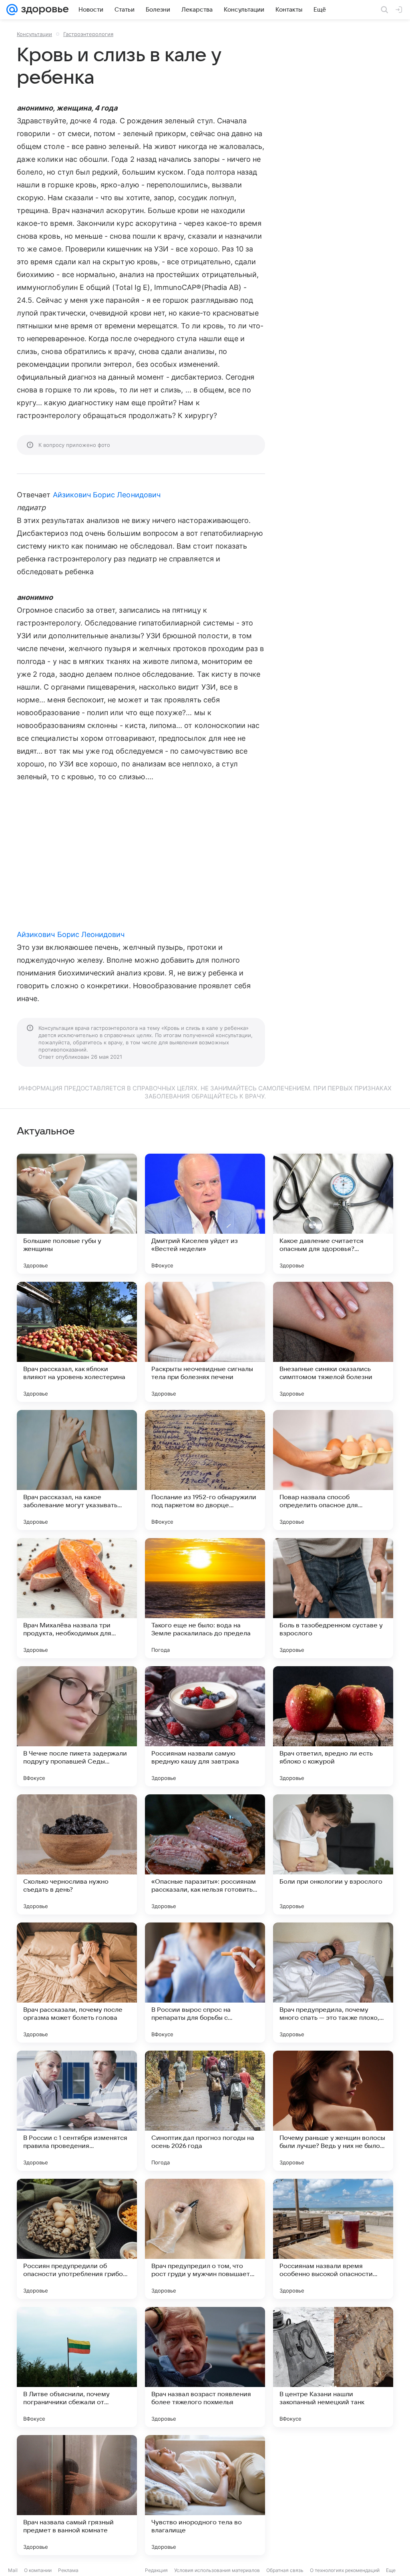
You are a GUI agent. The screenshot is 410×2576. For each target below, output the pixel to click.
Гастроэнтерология (88, 34)
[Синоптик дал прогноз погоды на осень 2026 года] (205, 2111)
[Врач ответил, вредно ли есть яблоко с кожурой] (333, 1726)
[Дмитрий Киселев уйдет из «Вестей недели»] (205, 1214)
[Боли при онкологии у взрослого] (333, 1854)
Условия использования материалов (217, 2570)
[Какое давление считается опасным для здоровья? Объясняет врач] (333, 1214)
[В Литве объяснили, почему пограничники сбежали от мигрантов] (77, 2367)
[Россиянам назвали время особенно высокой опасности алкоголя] (333, 2239)
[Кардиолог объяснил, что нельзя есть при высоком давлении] (333, 2495)
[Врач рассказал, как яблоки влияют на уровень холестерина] (77, 1342)
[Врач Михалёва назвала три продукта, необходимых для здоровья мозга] (77, 1598)
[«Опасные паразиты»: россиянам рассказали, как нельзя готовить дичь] (205, 1854)
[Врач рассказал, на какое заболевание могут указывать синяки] (77, 1470)
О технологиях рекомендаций (345, 2570)
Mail (13, 2570)
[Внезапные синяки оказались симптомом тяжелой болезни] (333, 1342)
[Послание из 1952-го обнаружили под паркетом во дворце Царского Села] (205, 1470)
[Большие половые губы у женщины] (77, 1214)
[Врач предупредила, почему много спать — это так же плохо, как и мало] (333, 1983)
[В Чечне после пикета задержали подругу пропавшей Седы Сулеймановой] (77, 1726)
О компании (38, 2570)
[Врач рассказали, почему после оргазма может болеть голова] (77, 1983)
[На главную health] (43, 10)
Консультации (34, 34)
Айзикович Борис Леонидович (107, 495)
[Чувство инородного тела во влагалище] (205, 2495)
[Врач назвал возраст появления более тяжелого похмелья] (205, 2367)
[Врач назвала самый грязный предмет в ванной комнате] (77, 2495)
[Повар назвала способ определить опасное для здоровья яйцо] (333, 1470)
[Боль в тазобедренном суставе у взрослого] (333, 1598)
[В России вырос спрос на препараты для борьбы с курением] (205, 1983)
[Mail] (12, 10)
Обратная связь (285, 2570)
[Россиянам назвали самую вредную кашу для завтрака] (205, 1726)
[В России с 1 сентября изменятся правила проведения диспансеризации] (77, 2111)
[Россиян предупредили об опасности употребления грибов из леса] (77, 2239)
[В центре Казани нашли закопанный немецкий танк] (333, 2367)
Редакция (156, 2570)
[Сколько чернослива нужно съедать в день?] (77, 1854)
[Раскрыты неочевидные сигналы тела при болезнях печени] (205, 1342)
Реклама (68, 2570)
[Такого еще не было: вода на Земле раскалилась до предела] (205, 1598)
